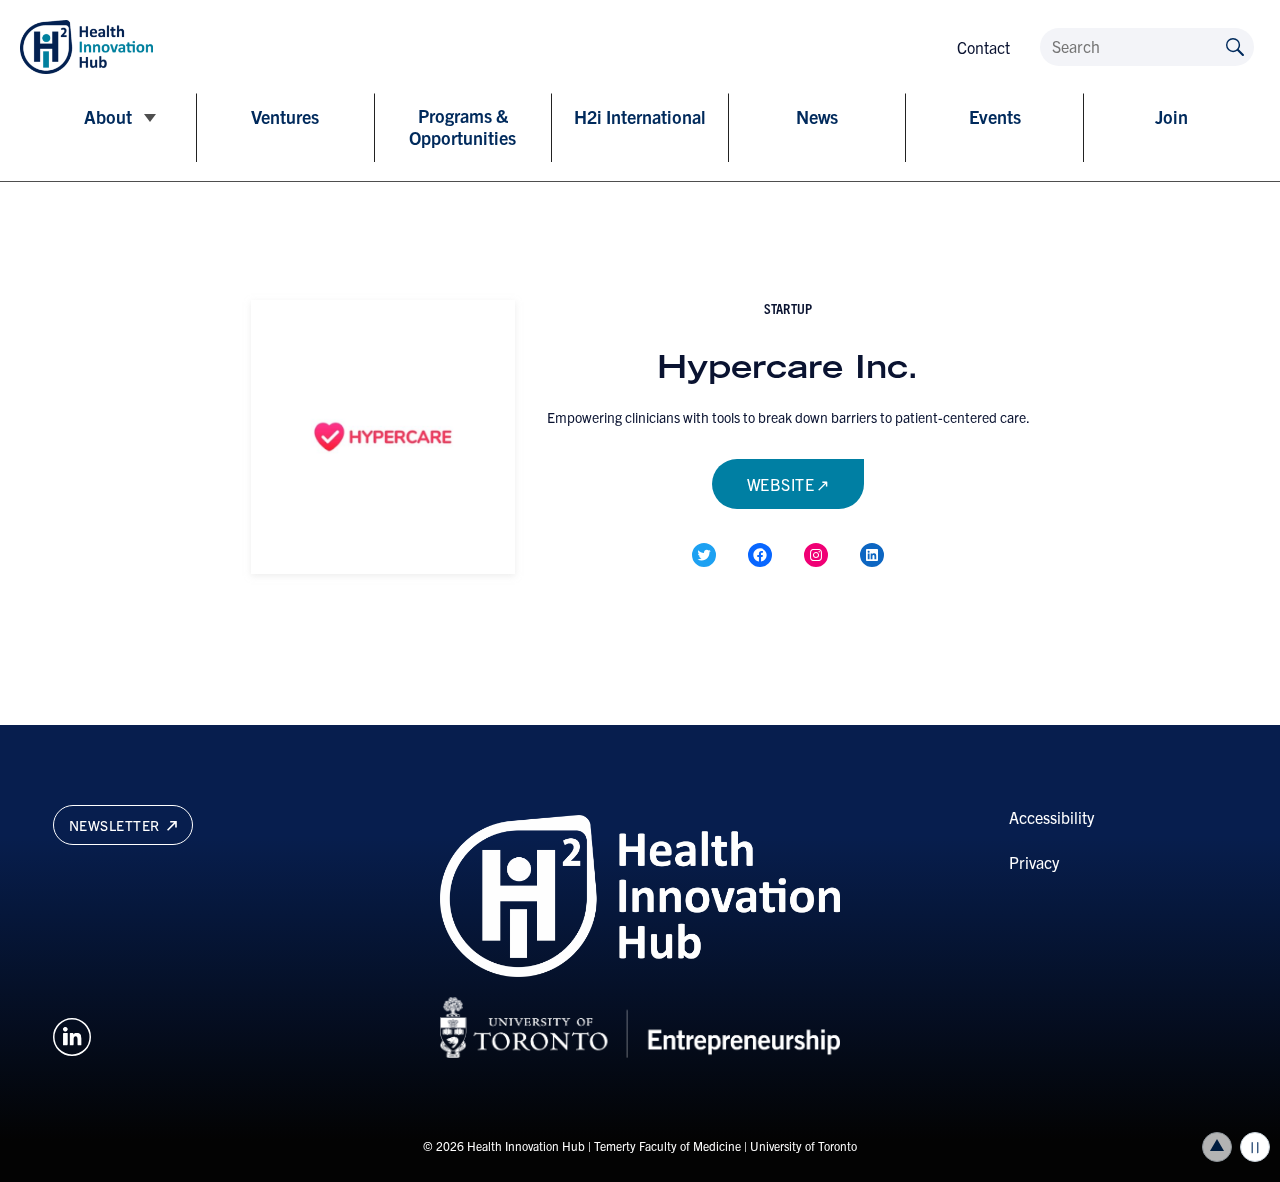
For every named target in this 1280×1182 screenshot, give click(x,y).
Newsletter (116, 825)
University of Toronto (803, 1145)
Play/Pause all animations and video (1255, 1147)
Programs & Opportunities (462, 127)
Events (995, 117)
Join (1171, 117)
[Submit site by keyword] (1235, 45)
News (817, 117)
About (108, 117)
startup (788, 308)
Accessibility (1051, 817)
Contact (983, 47)
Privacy (1034, 862)
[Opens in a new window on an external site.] (72, 1034)
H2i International (640, 117)
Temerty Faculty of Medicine (667, 1145)
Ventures (285, 117)
